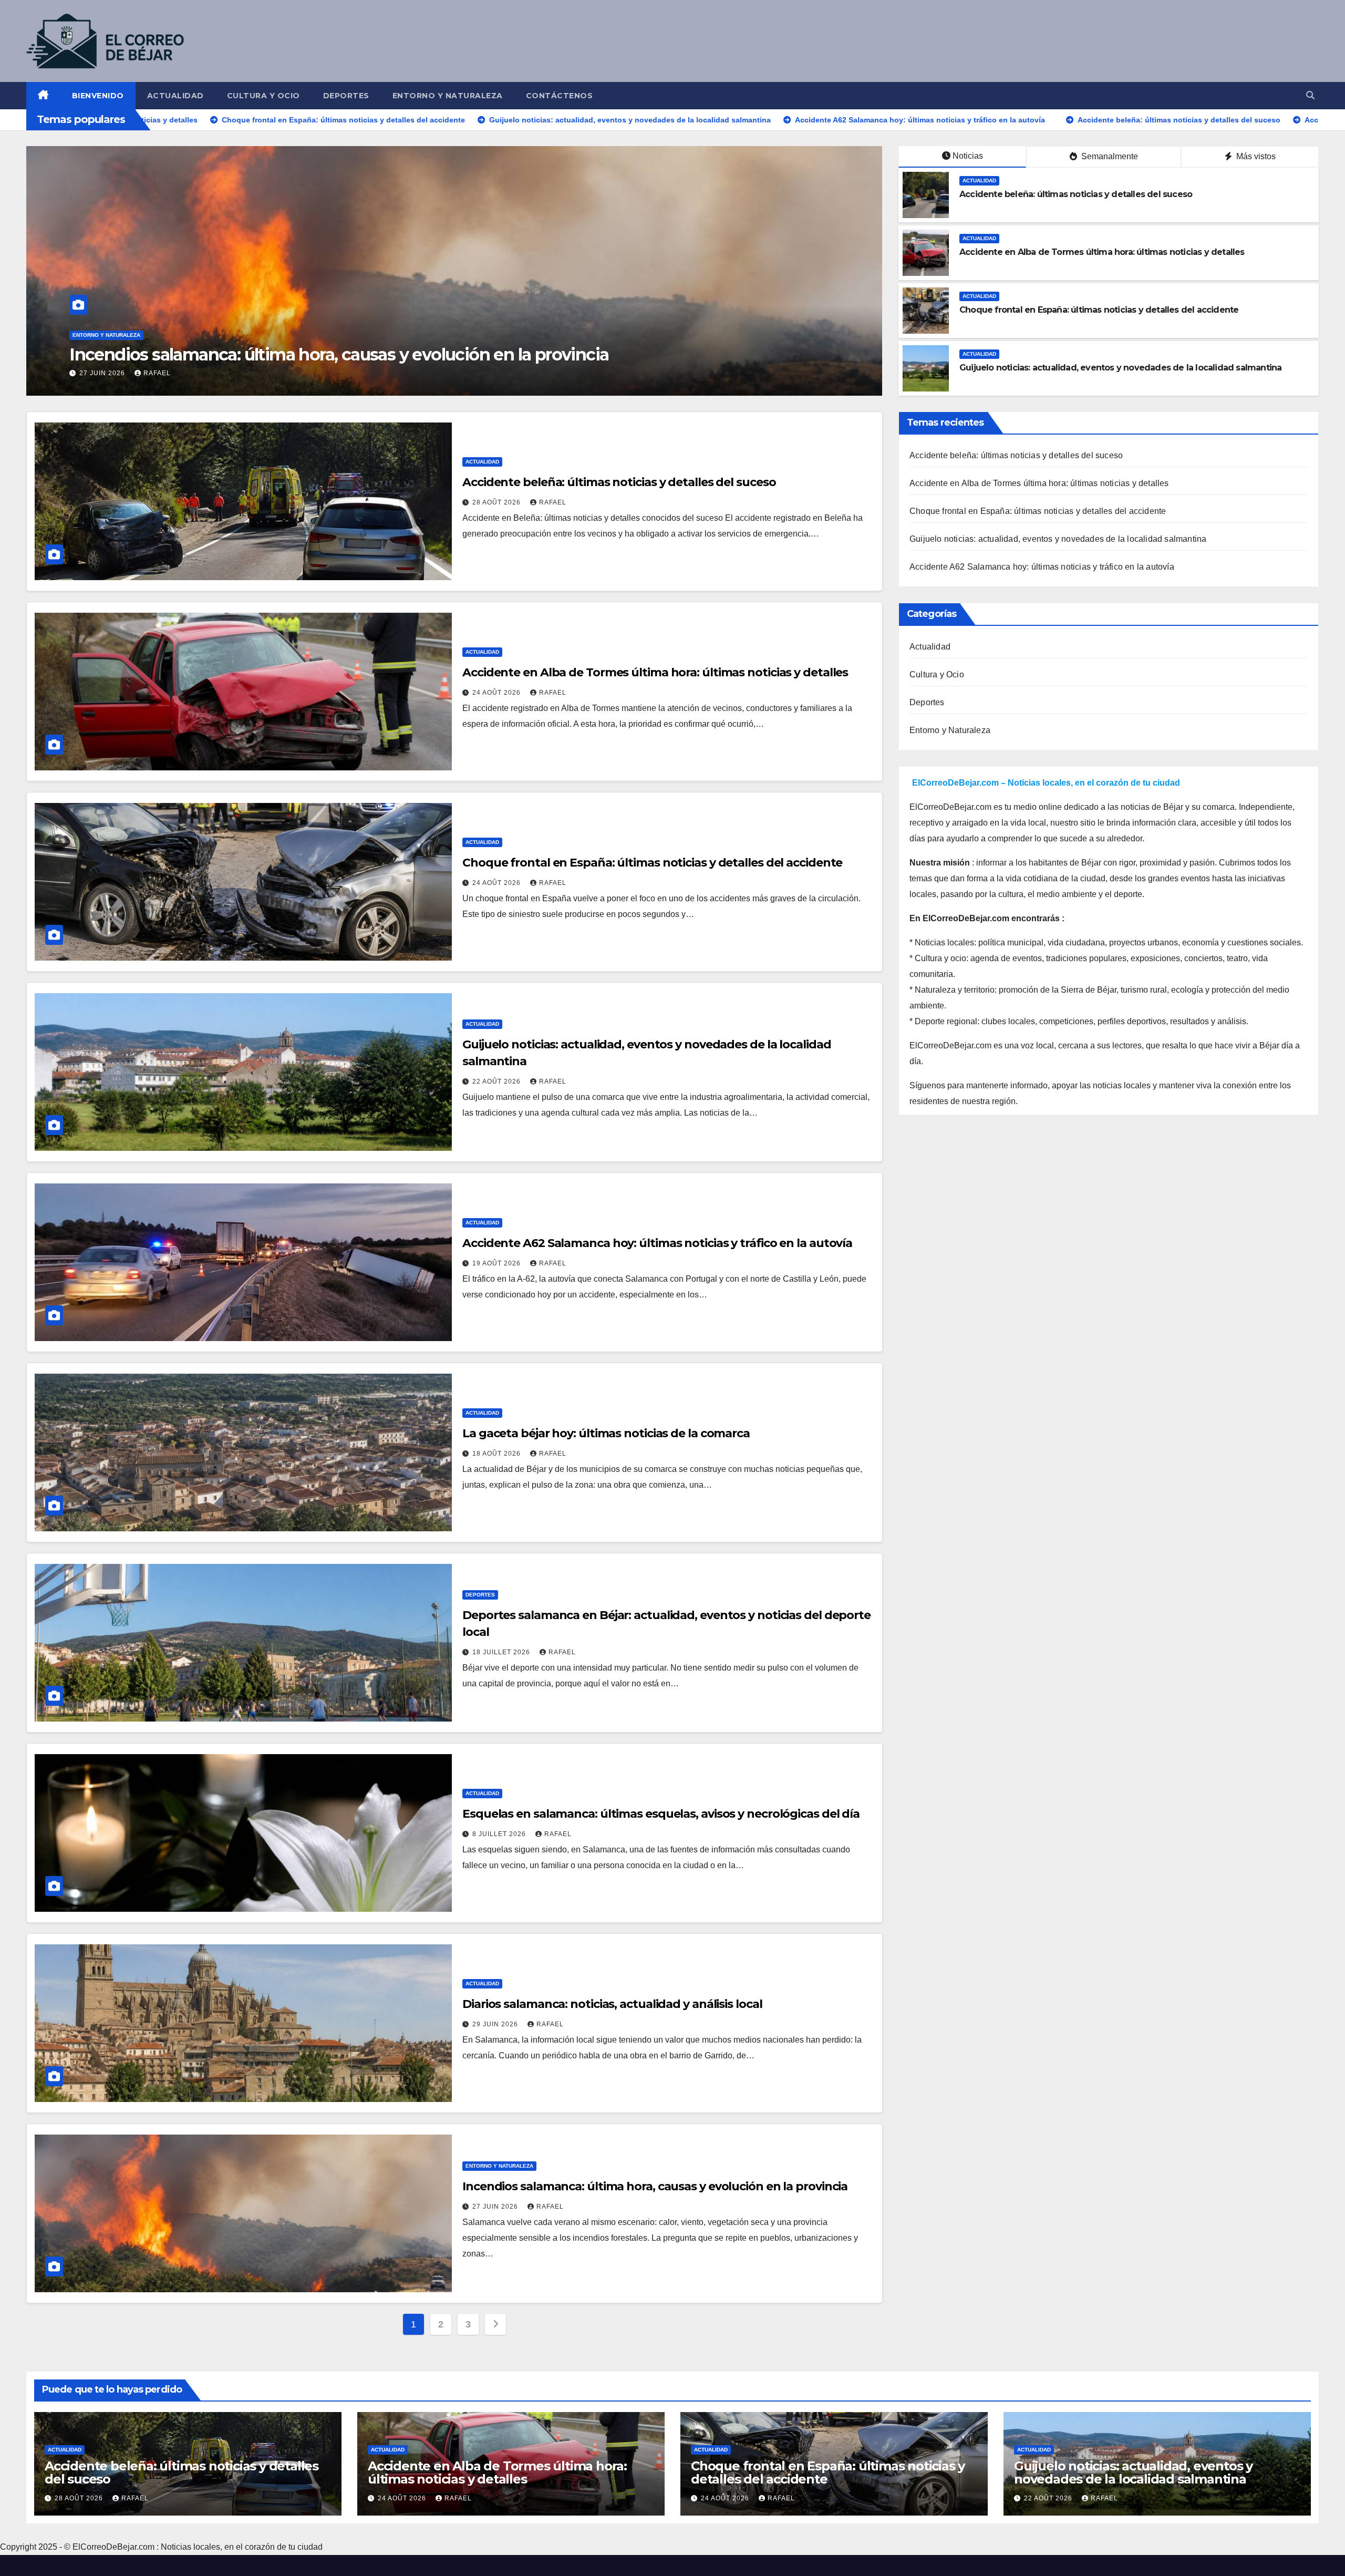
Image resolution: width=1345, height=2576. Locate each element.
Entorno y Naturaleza (448, 96)
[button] (1310, 95)
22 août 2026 (498, 1081)
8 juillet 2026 (500, 1834)
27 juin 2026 (496, 2207)
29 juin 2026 (496, 2024)
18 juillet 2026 (502, 1652)
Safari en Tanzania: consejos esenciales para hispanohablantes (315, 354)
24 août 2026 (498, 693)
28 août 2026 (498, 502)
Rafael (171, 373)
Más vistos (1255, 156)
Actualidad (175, 96)
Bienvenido (98, 96)
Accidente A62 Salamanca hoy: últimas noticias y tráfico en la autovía (657, 1243)
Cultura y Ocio (263, 96)
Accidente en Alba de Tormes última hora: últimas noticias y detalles (1102, 252)
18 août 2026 (498, 1454)
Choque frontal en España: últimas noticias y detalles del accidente (1099, 310)
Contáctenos (560, 96)
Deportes (346, 96)
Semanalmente (1109, 156)
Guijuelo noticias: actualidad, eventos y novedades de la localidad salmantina (1120, 368)
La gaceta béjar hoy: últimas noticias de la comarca (606, 1433)
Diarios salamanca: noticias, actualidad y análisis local (612, 2004)
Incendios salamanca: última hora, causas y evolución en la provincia (655, 2186)
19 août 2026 (498, 1263)
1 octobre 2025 (110, 373)
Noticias (968, 156)
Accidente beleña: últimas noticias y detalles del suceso (1076, 194)
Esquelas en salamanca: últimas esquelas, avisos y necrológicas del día (661, 1814)
